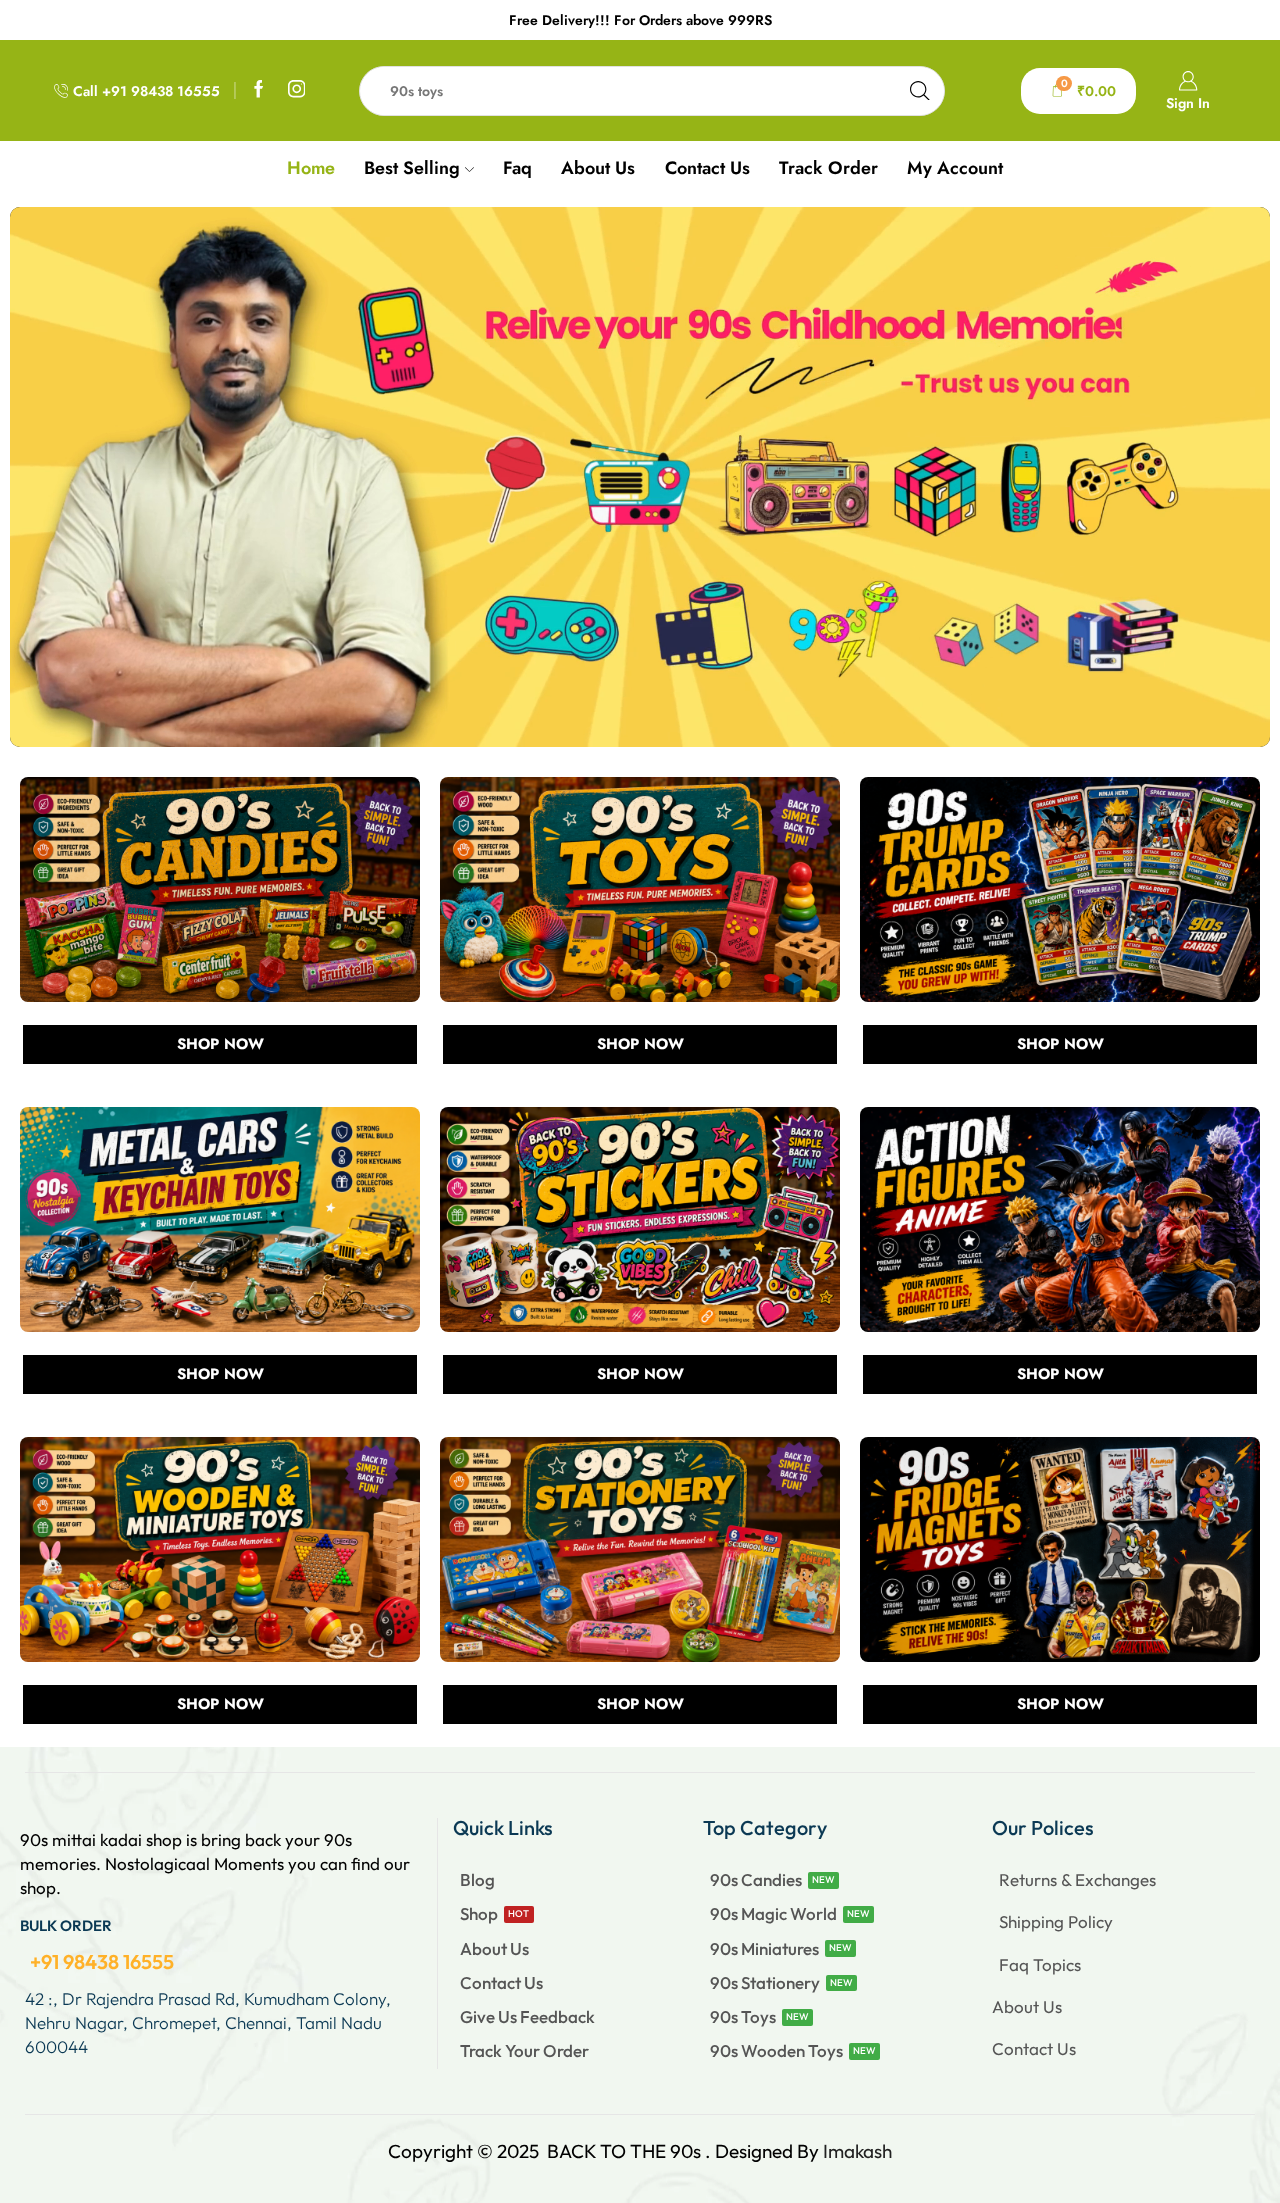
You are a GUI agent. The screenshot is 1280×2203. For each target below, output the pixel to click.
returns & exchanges (1077, 1879)
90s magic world (773, 1913)
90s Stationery (765, 1982)
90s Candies (756, 1879)
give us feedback (527, 2016)
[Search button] (920, 91)
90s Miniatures (764, 1948)
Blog (477, 1879)
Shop (479, 1913)
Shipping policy (1056, 1921)
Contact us (707, 168)
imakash (857, 2151)
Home (311, 168)
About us (598, 168)
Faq (517, 168)
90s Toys (743, 2016)
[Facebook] (259, 90)
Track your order (524, 2050)
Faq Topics (1040, 1964)
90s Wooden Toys (776, 2050)
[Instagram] (297, 90)
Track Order (828, 168)
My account (955, 168)
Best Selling (412, 168)
